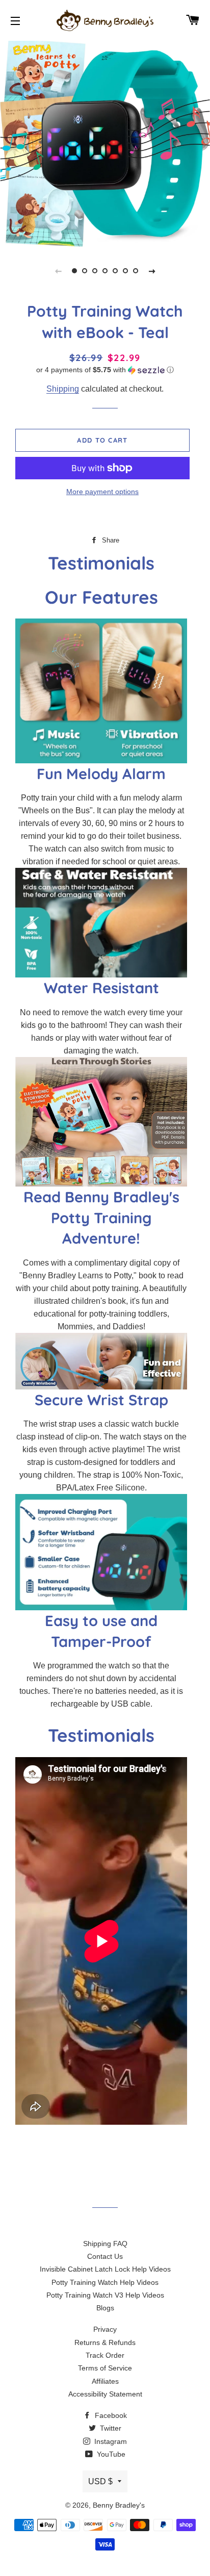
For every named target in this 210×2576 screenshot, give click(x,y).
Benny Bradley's (119, 2505)
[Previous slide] (58, 271)
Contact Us (105, 2256)
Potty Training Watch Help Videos (105, 2282)
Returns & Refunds (105, 2342)
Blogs (105, 2308)
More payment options (102, 492)
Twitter (110, 2428)
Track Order (105, 2355)
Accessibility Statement (105, 2394)
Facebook (110, 2415)
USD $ (100, 2481)
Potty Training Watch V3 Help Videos (105, 2295)
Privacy (105, 2329)
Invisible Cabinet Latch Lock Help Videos (105, 2269)
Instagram (110, 2441)
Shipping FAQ (105, 2244)
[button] (105, 370)
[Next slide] (152, 271)
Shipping (63, 389)
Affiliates (105, 2381)
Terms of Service (105, 2368)
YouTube (110, 2454)
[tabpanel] (105, 143)
